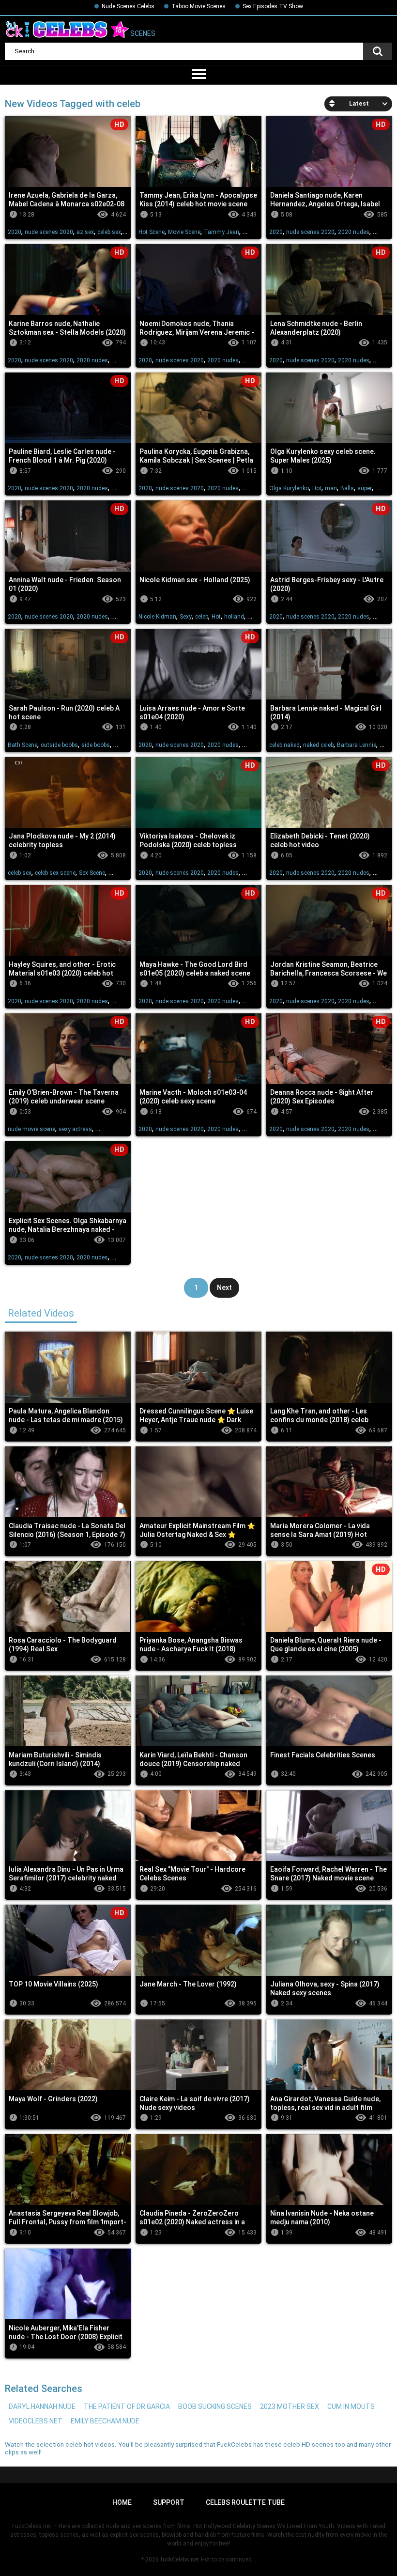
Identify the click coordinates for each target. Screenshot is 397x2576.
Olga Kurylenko (289, 488)
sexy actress (75, 1129)
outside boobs (59, 745)
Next (224, 1288)
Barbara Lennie (357, 745)
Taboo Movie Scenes (198, 6)
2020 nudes (354, 232)
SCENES (142, 34)
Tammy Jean (221, 232)
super (365, 488)
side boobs (96, 745)
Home (122, 2502)
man (331, 488)
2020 (15, 232)
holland (234, 617)
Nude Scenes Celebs (128, 6)
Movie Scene (184, 232)
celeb (202, 617)
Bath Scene (23, 745)
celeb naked (284, 745)
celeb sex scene (55, 873)
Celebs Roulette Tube (245, 2502)
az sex (85, 232)
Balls (347, 488)
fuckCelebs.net (180, 2560)
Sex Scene (92, 873)
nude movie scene (31, 1129)
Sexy (186, 617)
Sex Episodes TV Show (273, 6)
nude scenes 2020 (49, 232)
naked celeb (318, 745)
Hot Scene (152, 232)
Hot (317, 488)
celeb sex (109, 232)
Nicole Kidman (157, 617)
